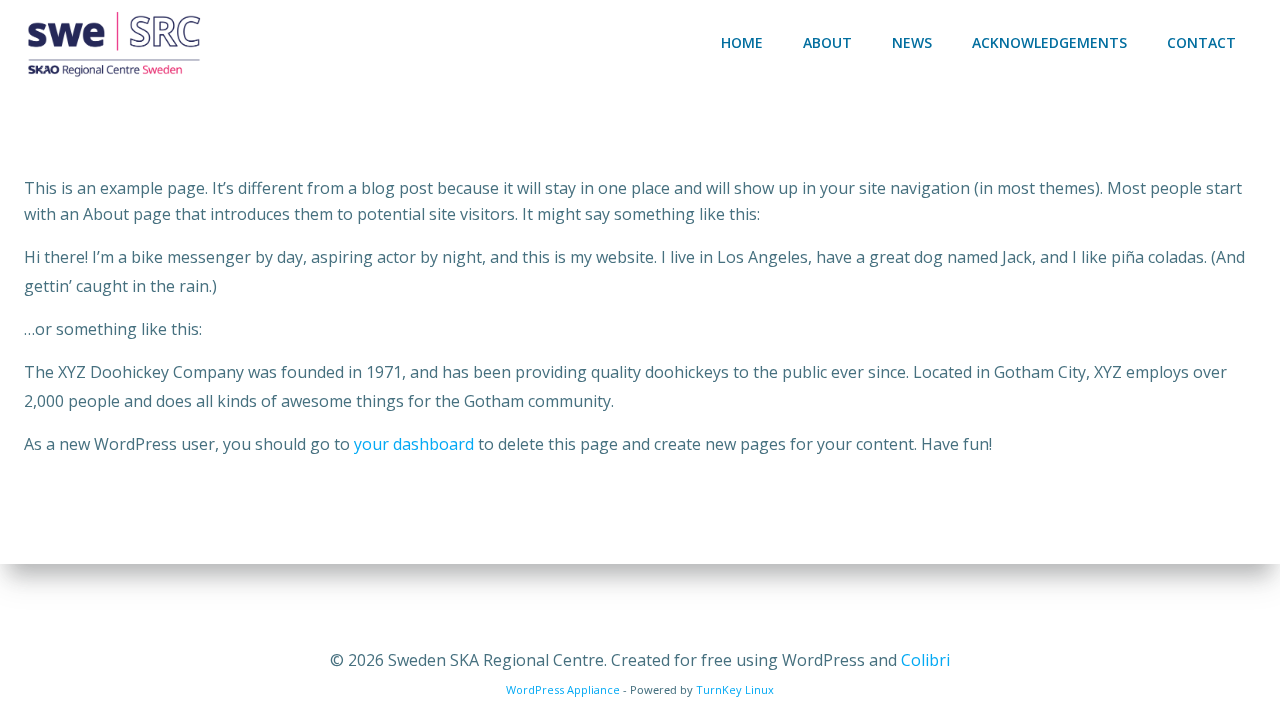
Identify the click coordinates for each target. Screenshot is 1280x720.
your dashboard (414, 444)
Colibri (925, 660)
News (912, 42)
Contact (1201, 42)
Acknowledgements (1049, 42)
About (827, 42)
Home (742, 42)
